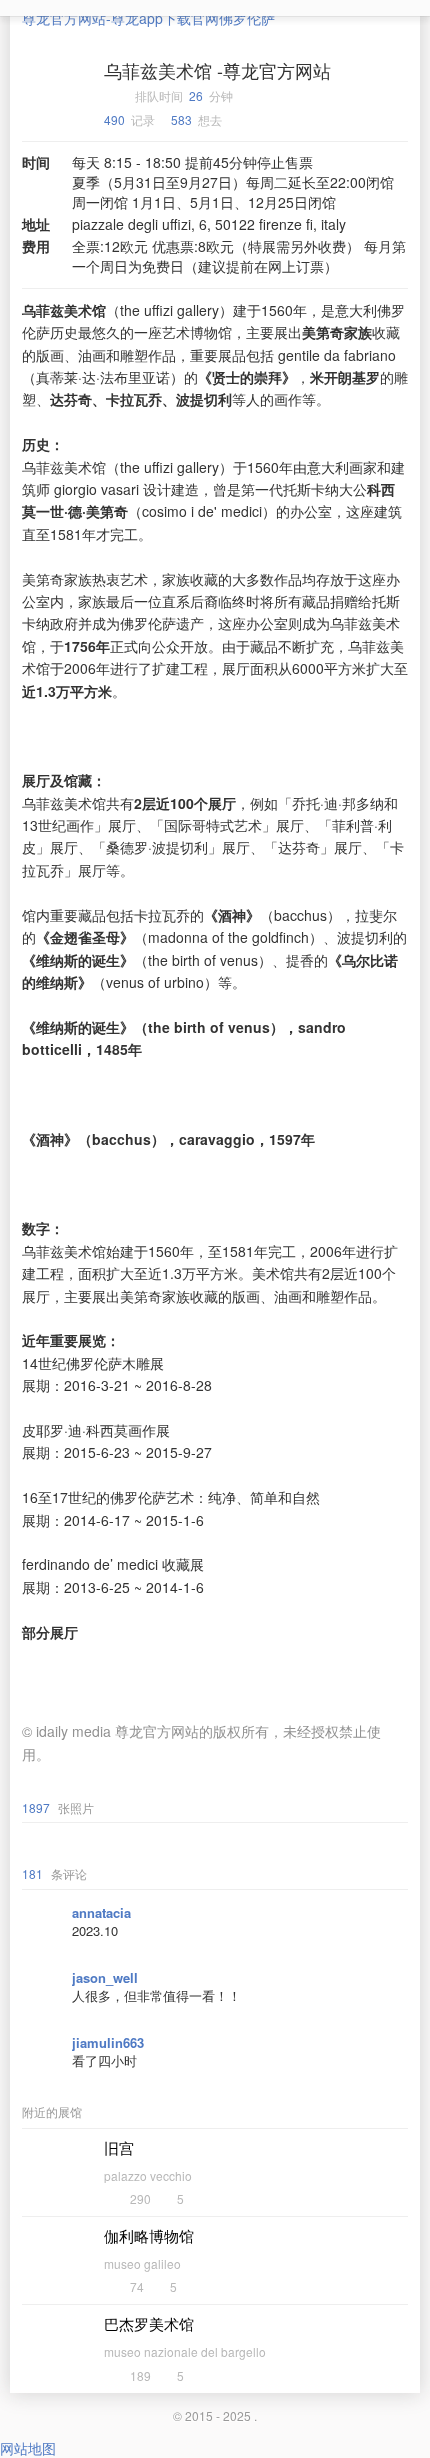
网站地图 (28, 2448)
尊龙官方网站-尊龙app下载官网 (120, 18)
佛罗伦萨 (247, 18)
